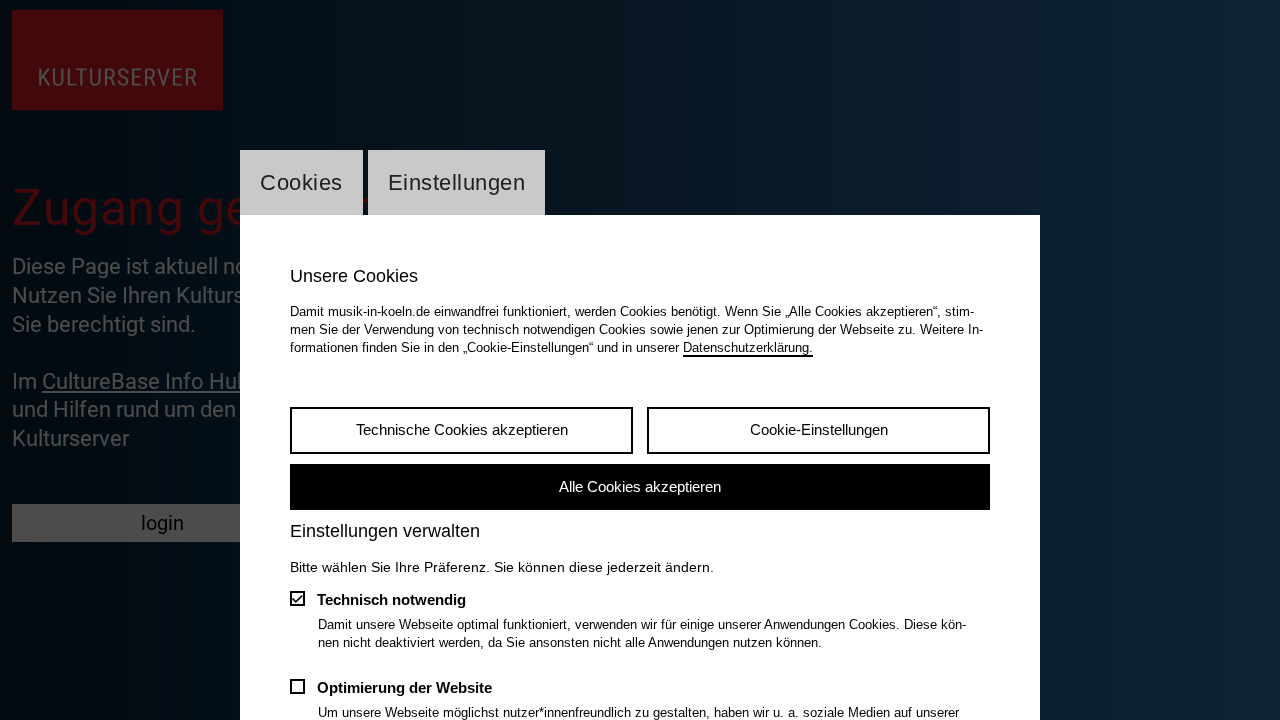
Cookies (301, 182)
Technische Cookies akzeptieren (462, 429)
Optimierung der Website (404, 687)
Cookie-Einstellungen (819, 429)
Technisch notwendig (391, 599)
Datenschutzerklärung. (748, 347)
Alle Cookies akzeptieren (640, 486)
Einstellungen (457, 182)
